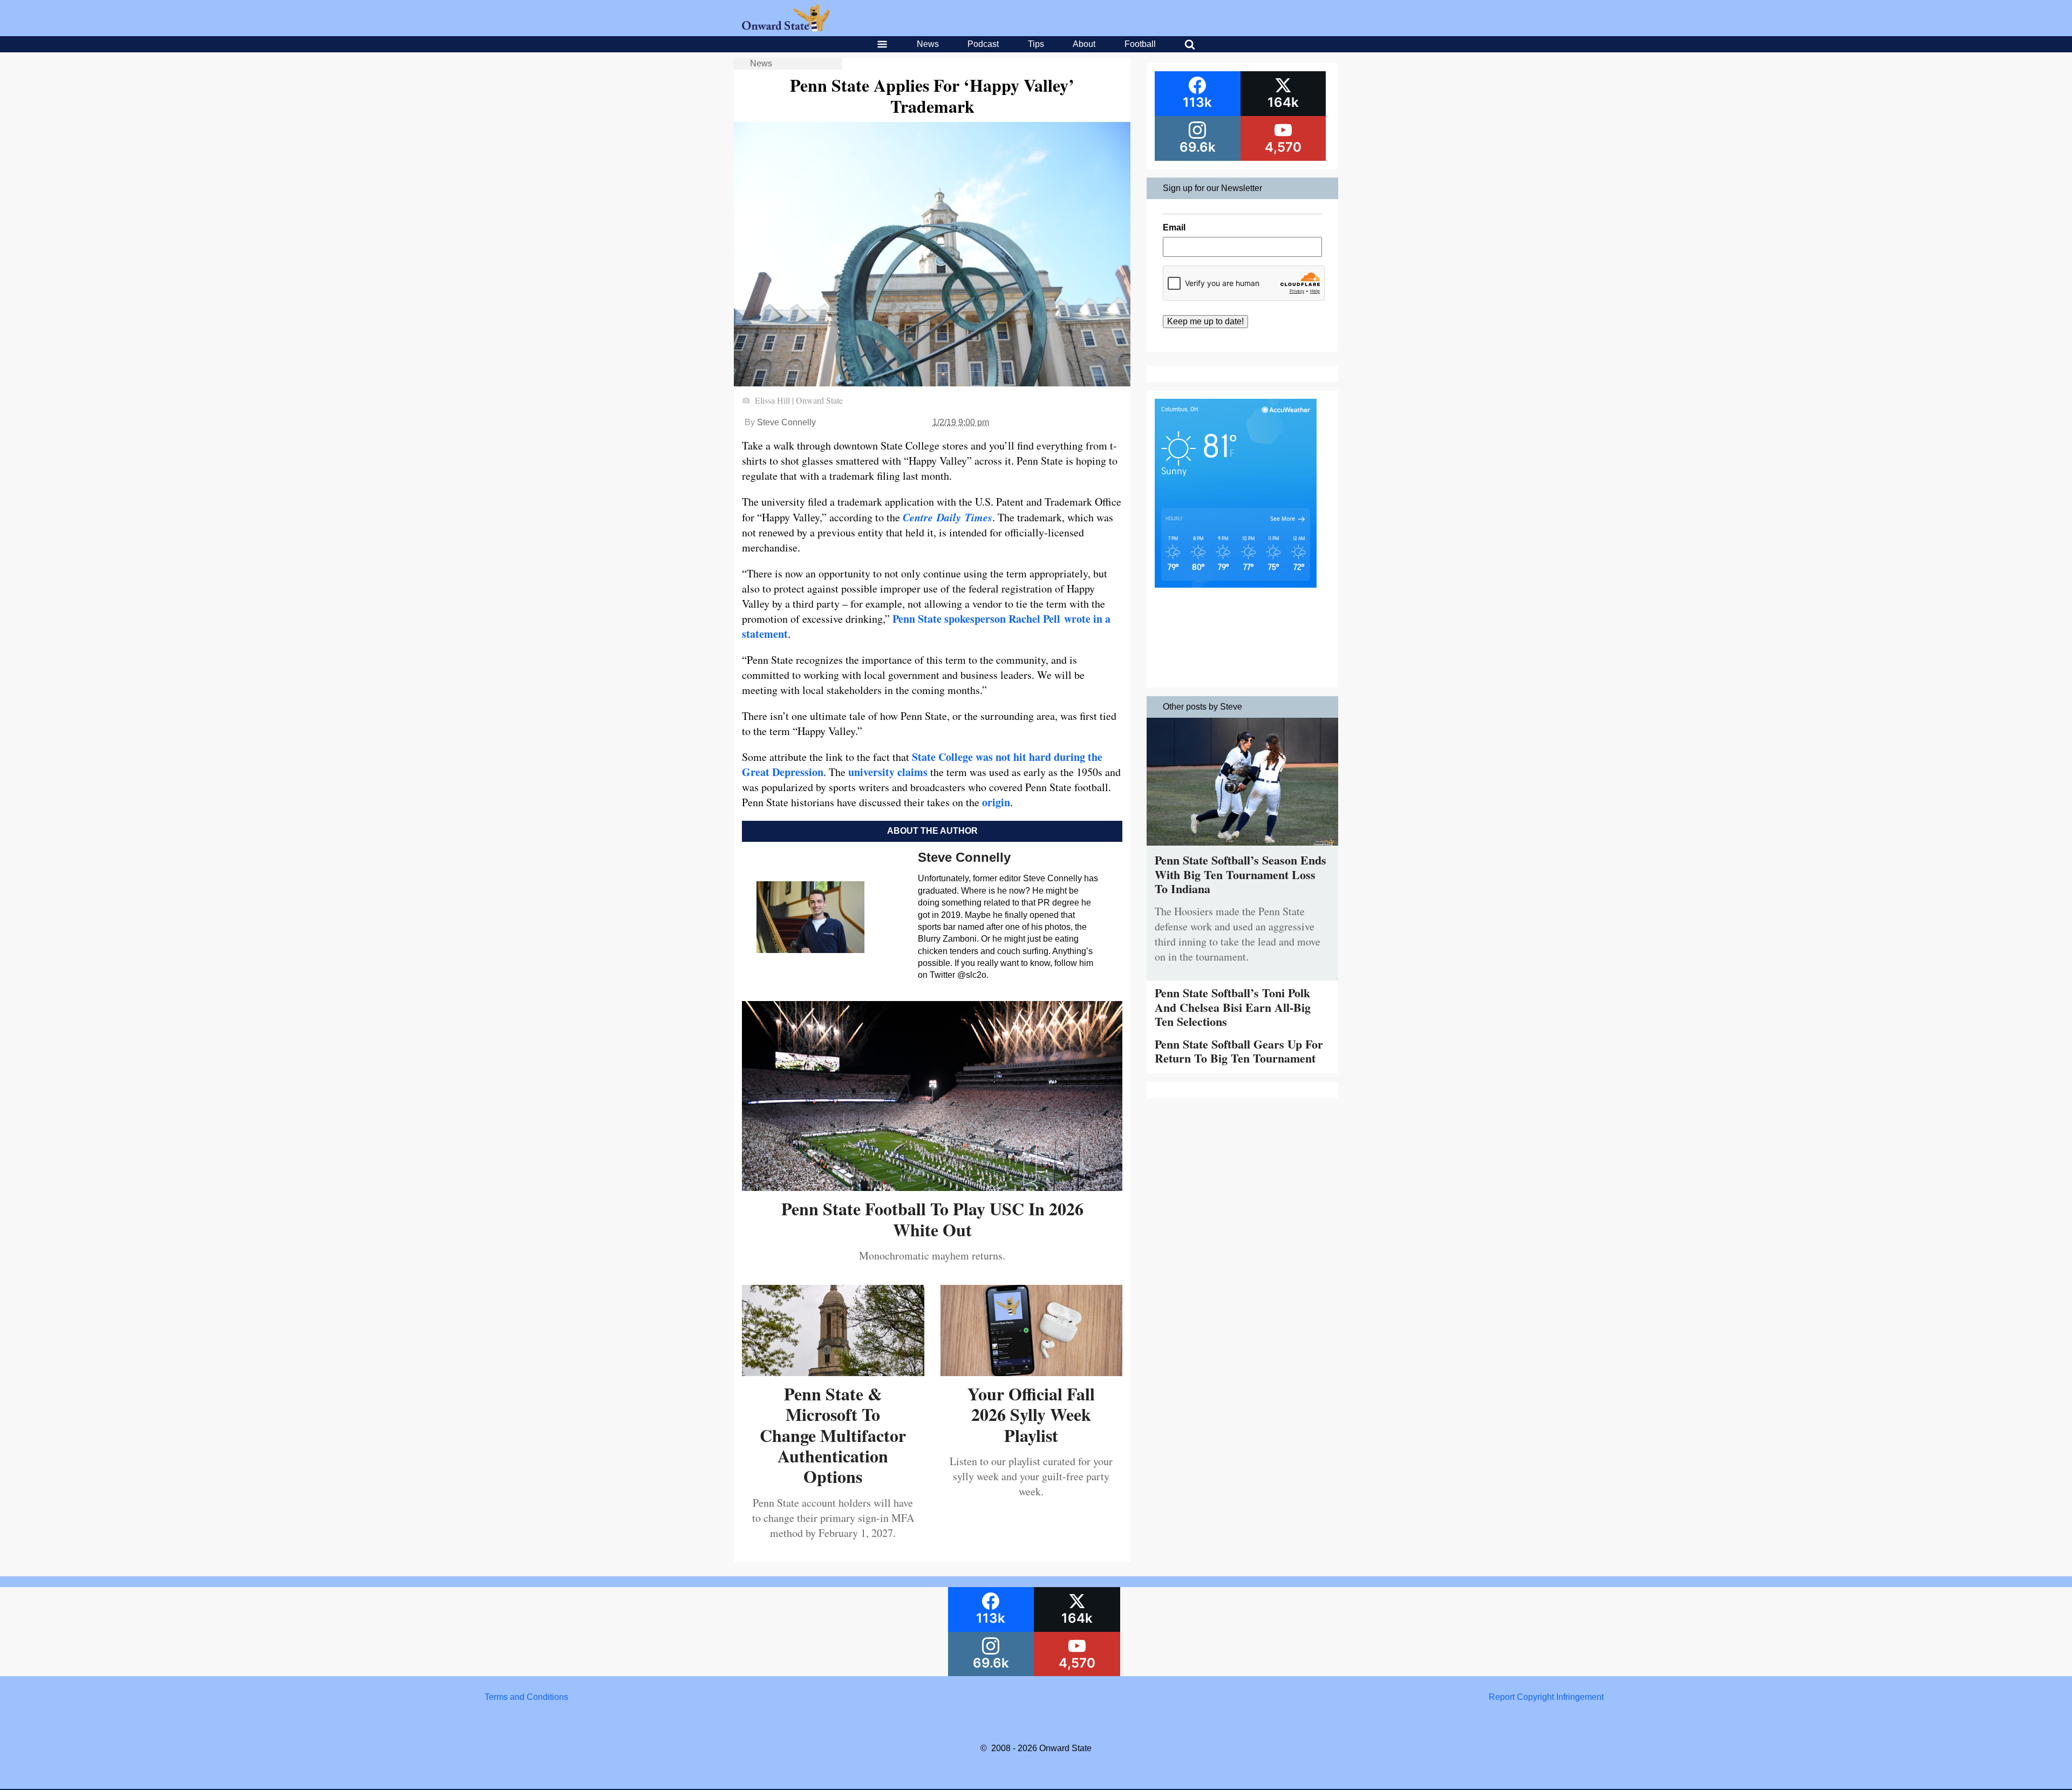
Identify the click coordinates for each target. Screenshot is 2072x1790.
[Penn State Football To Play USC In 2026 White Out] (932, 1187)
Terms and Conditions (526, 1697)
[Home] (786, 28)
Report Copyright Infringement (1546, 1697)
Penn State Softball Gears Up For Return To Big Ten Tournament (1239, 1051)
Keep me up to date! (1205, 321)
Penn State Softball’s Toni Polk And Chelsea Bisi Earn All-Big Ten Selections (1233, 1007)
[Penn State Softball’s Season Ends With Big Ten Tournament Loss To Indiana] (1242, 848)
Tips (1036, 44)
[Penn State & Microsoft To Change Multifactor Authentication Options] (833, 1372)
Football (1140, 44)
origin (996, 802)
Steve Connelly (786, 422)
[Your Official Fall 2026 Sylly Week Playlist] (1032, 1372)
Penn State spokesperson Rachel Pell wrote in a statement (926, 626)
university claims (888, 772)
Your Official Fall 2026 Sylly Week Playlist (1031, 1414)
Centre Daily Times (948, 517)
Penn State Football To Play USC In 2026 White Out (932, 1219)
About (1084, 44)
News (928, 44)
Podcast (983, 44)
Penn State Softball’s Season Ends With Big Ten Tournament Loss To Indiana (1241, 874)
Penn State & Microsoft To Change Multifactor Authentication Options (833, 1435)
